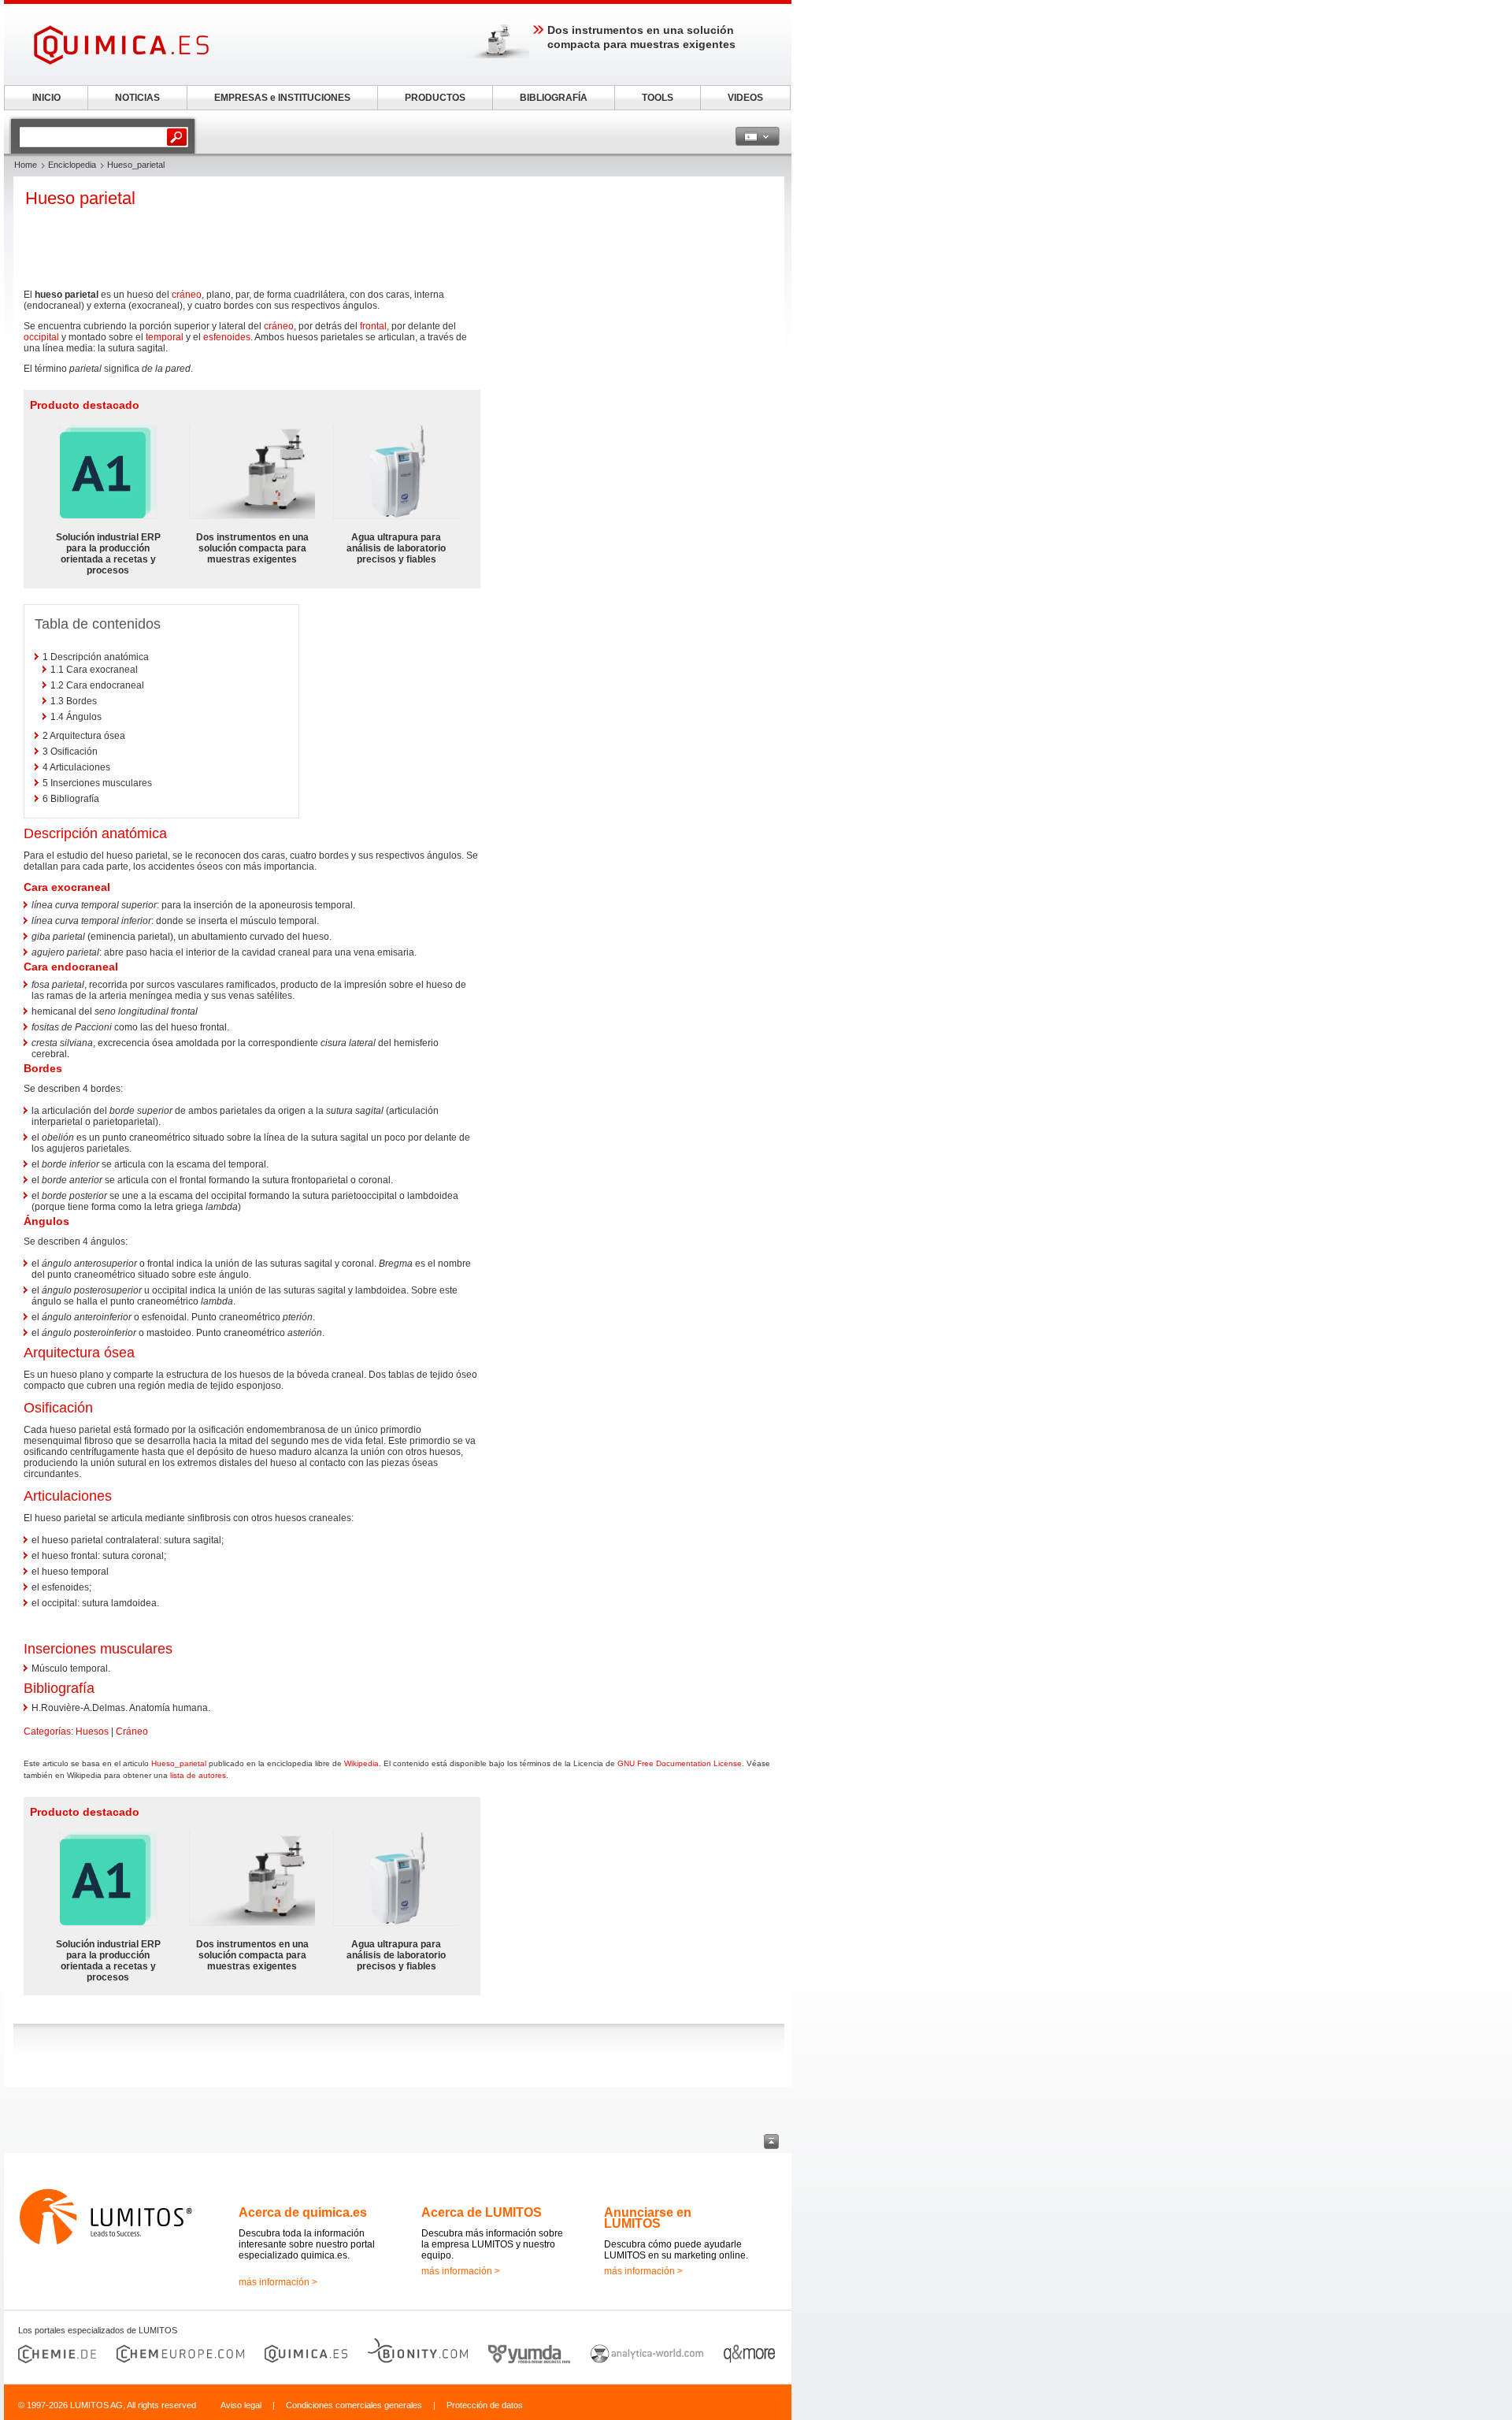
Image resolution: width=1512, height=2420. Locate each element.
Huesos (92, 1731)
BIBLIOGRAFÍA (554, 98)
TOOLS (658, 98)
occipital (41, 337)
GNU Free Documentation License (680, 1763)
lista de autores (198, 1775)
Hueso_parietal (179, 1763)
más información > (278, 2282)
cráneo (187, 295)
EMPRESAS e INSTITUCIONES (282, 98)
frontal (373, 326)
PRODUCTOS (435, 98)
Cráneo (132, 1731)
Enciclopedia (72, 165)
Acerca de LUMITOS (482, 2212)
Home (26, 165)
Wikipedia (361, 1763)
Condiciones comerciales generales (354, 2405)
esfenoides (227, 337)
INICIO (46, 98)
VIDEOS (745, 98)
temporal (165, 337)
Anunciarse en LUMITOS (648, 2218)
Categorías (47, 1731)
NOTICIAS (137, 98)
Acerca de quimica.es (303, 2212)
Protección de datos (485, 2405)
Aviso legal (241, 2405)
